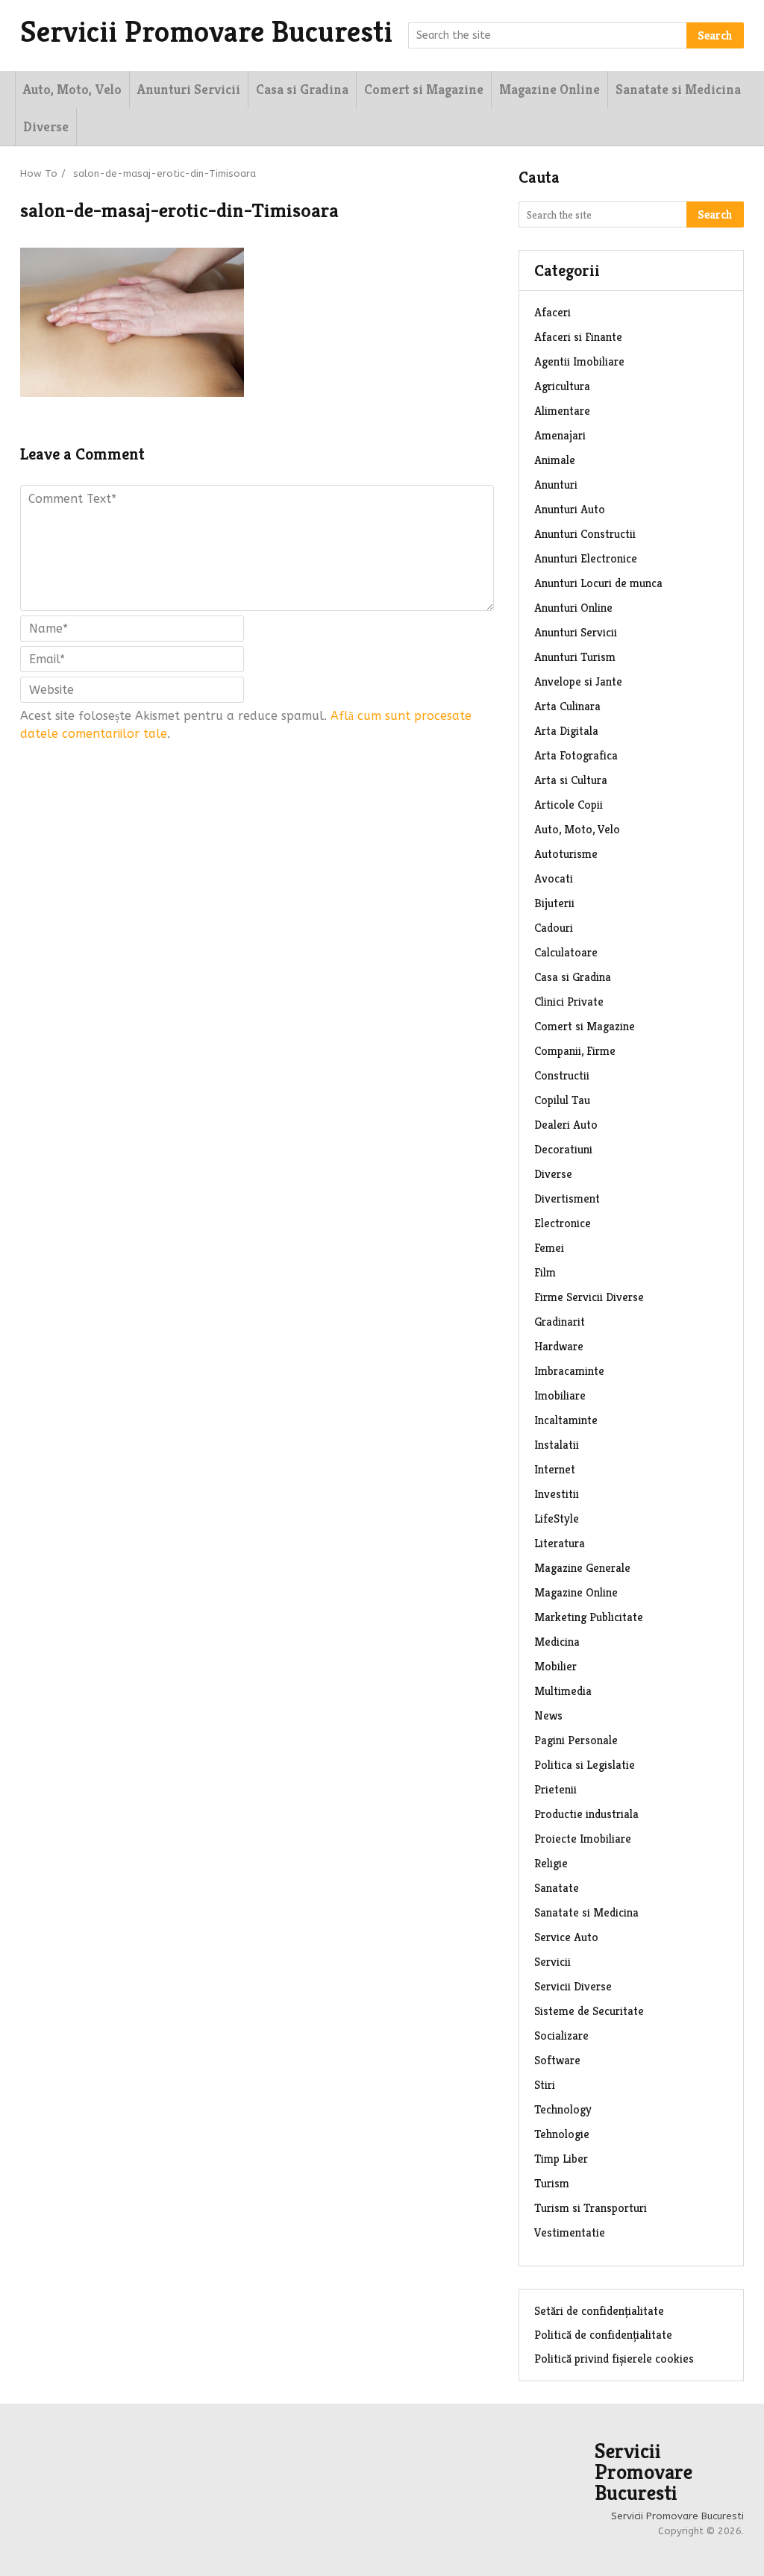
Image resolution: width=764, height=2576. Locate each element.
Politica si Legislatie (585, 1765)
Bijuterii (554, 903)
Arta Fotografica (576, 755)
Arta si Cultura (571, 780)
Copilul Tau (562, 1100)
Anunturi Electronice (586, 558)
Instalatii (557, 1445)
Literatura (560, 1543)
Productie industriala (586, 1814)
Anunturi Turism (575, 657)
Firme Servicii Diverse (589, 1297)
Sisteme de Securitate (589, 2011)
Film (545, 1272)
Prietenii (555, 1789)
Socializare (561, 2036)
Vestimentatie (570, 2232)
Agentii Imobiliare (579, 361)
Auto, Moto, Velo (72, 89)
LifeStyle (557, 1519)
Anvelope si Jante (578, 681)
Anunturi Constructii (585, 534)
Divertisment (567, 1198)
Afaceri (552, 312)
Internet (555, 1469)
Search (715, 35)
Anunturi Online (573, 608)
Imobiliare (560, 1395)
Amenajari (560, 435)
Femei (549, 1248)
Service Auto (566, 1937)
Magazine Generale (582, 1568)
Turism (552, 2183)
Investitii (557, 1494)
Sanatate (557, 1888)
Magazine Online (549, 89)
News (548, 1715)
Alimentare (562, 411)
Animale (555, 460)
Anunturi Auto (570, 509)
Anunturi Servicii (189, 89)
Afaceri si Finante (578, 337)
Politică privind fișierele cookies (614, 2359)
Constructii (562, 1075)
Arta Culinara (567, 706)
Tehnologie (562, 2134)
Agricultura (562, 386)
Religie (551, 1863)
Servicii (552, 1962)
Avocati (554, 878)
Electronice (563, 1223)
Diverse (46, 126)
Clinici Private (569, 1002)
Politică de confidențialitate (603, 2335)
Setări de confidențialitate (599, 2311)
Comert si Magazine (424, 89)
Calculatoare (566, 952)
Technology (563, 2109)
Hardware (559, 1346)
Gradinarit (560, 1322)
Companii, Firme (575, 1051)
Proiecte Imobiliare (583, 1839)
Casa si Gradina (302, 89)
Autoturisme (566, 854)
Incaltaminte (566, 1420)
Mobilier (555, 1666)
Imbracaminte (569, 1371)
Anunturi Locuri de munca (598, 583)
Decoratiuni (563, 1149)
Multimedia (563, 1691)
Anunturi (556, 485)
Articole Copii (569, 805)
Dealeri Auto (566, 1125)
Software (557, 2060)
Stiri (545, 2085)
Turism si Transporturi (591, 2208)
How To (39, 173)
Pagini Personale (576, 1740)
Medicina (557, 1642)
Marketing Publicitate (589, 1617)
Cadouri (554, 928)
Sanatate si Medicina (678, 89)
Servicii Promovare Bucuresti (206, 31)
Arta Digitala (566, 731)
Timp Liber (561, 2159)
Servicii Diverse (573, 1986)
